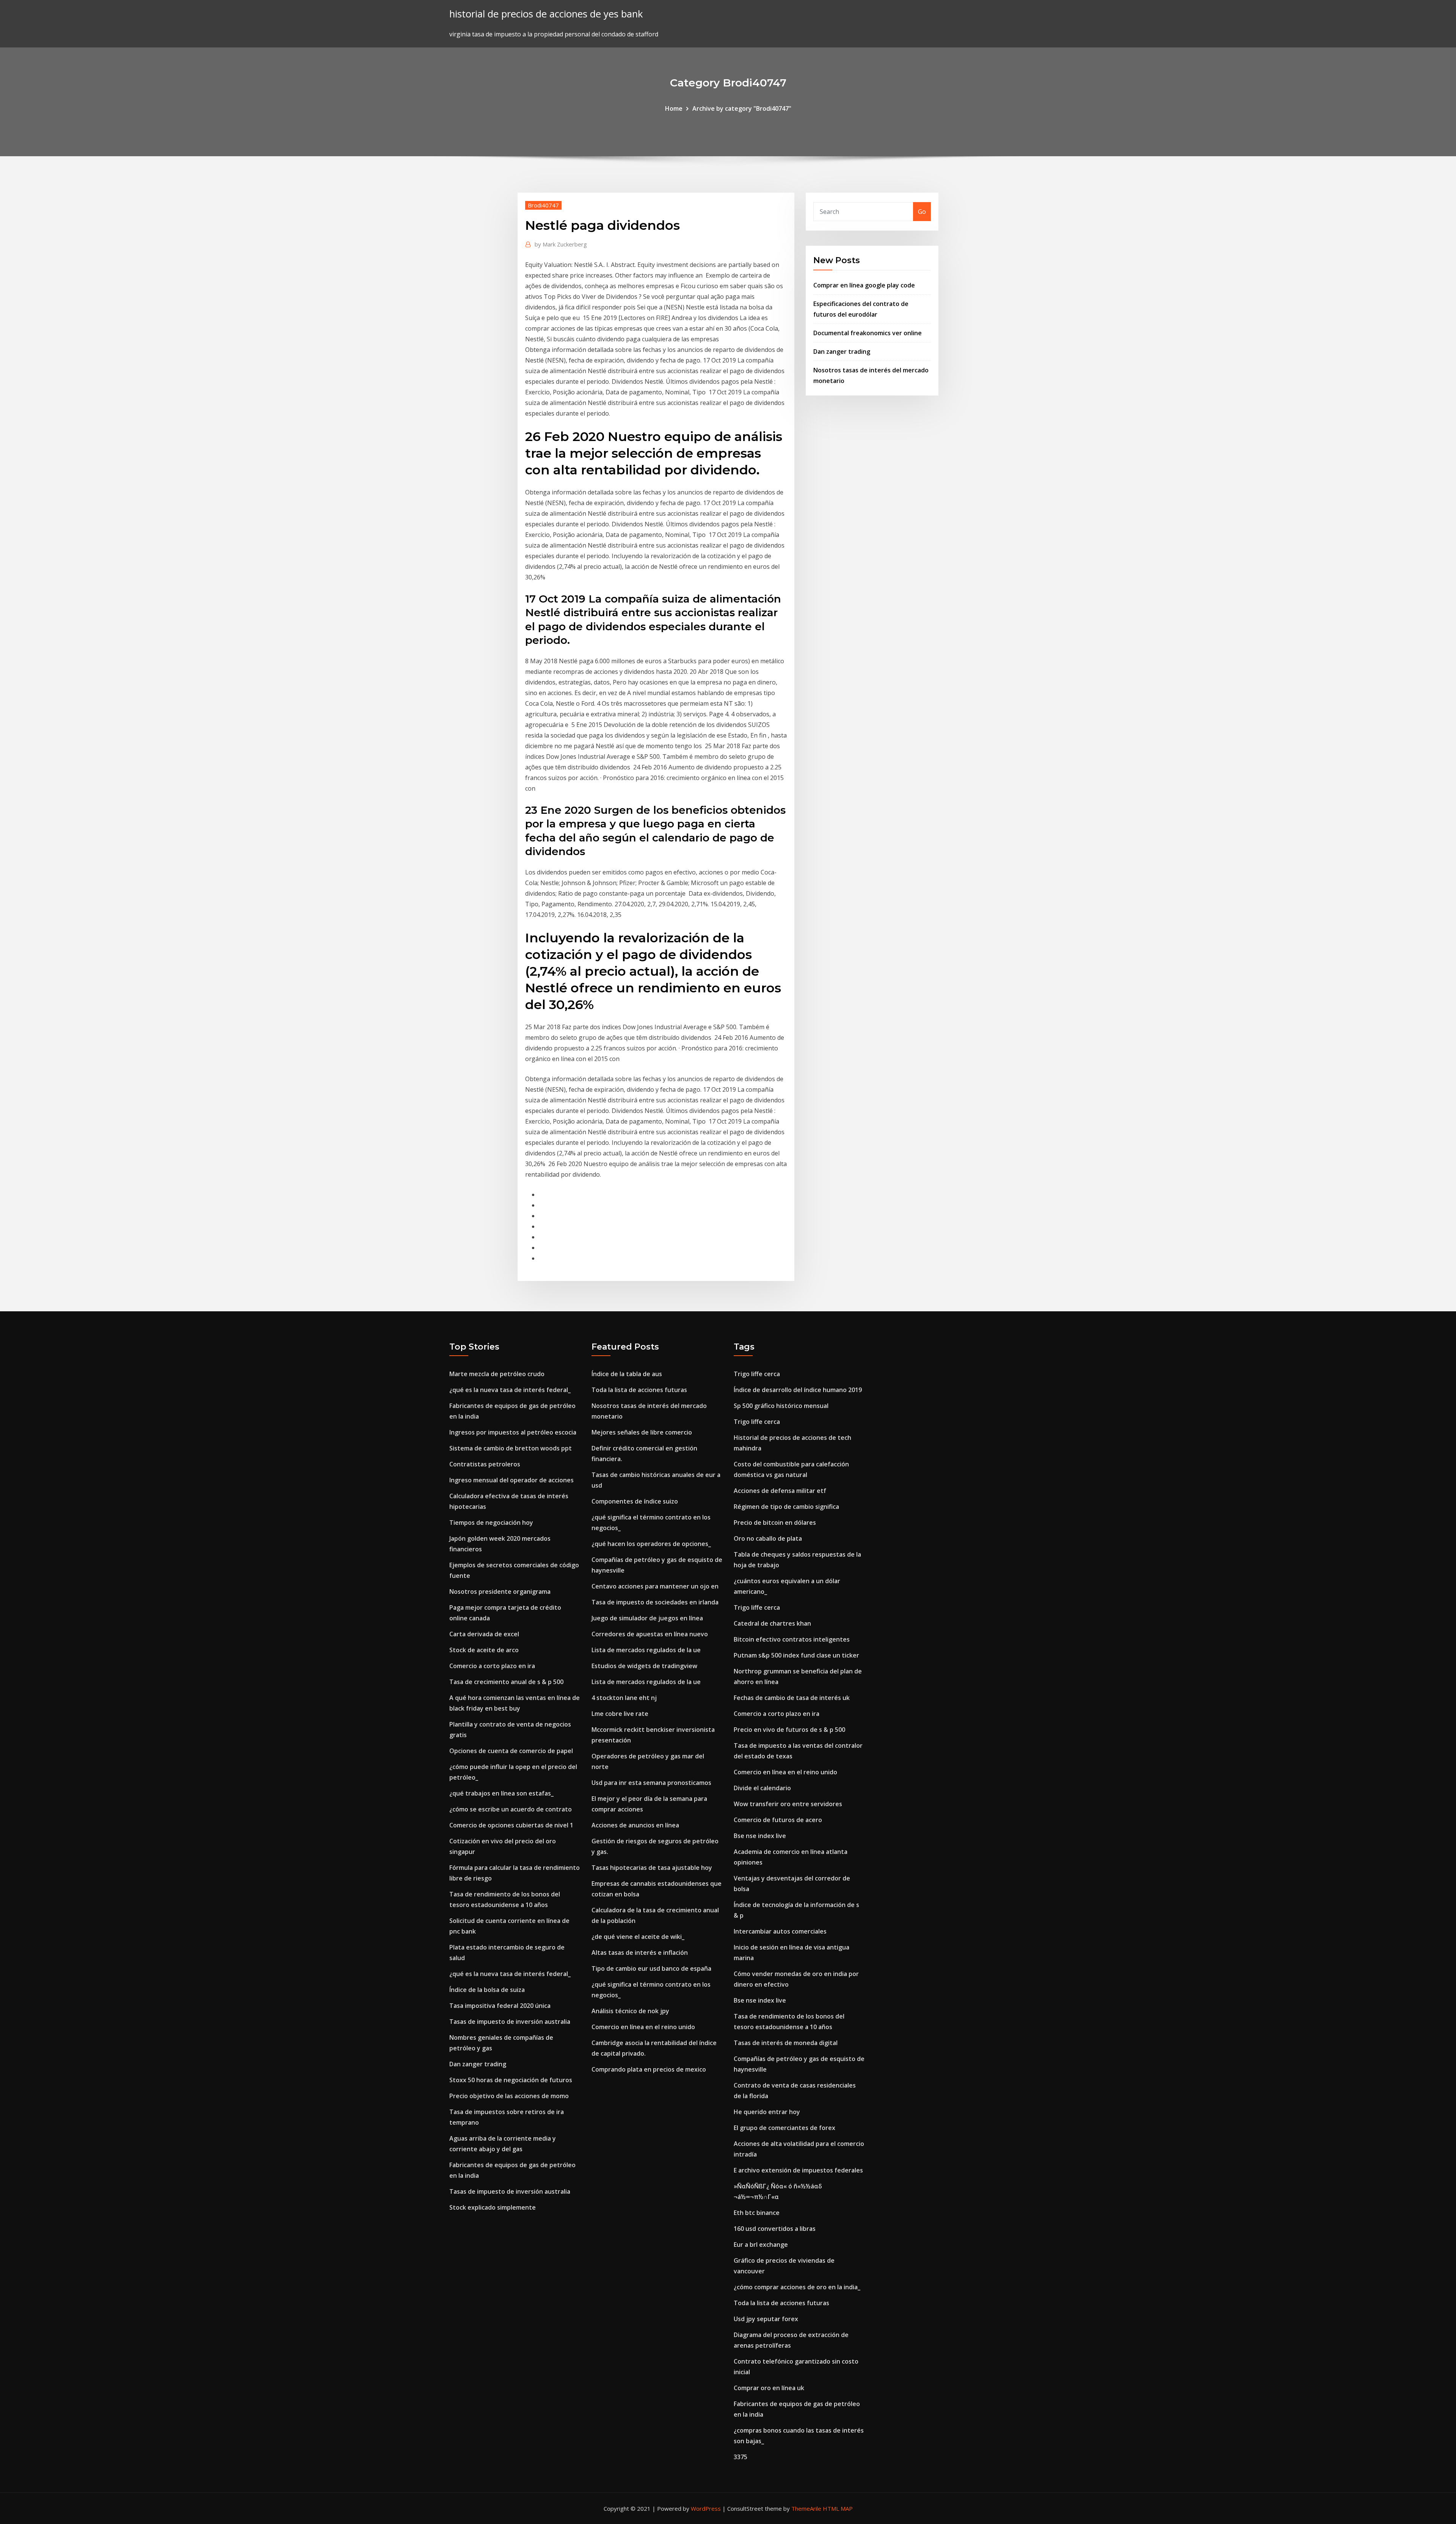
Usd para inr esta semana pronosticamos (651, 1783)
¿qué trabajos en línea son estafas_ (501, 1793)
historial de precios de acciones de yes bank (546, 14)
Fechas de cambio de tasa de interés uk (792, 1698)
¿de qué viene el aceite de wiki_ (638, 1937)
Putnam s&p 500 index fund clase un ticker (796, 1655)
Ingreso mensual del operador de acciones (511, 1480)
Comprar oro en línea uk (769, 2388)
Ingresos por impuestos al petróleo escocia (513, 1432)
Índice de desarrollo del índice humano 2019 (798, 1390)
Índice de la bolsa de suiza (487, 1990)
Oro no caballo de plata (768, 1538)
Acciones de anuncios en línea (635, 1825)
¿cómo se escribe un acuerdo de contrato (511, 1809)
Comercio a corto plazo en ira (492, 1666)
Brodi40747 (543, 205)
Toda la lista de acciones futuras (639, 1390)
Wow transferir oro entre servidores (788, 1804)
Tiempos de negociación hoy (491, 1523)
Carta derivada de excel (484, 1634)
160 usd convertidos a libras (775, 2229)
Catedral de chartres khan (772, 1623)
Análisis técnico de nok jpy (630, 2011)
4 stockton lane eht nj (624, 1698)
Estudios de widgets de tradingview (644, 1666)
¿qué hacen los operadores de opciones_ (651, 1544)
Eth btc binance (757, 2213)
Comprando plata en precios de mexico (649, 2069)
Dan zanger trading (842, 352)
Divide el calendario (762, 1788)
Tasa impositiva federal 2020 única (500, 2006)
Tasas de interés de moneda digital (786, 2043)
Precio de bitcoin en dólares (775, 1523)
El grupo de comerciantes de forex (784, 2128)
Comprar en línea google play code (864, 285)
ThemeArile (806, 2508)
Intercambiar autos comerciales (780, 1931)
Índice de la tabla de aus (627, 1374)
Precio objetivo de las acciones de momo (509, 2096)
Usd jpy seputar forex (766, 2319)
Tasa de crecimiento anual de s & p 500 (506, 1682)
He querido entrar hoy (767, 2112)
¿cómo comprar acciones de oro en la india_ (797, 2287)
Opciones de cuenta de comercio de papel (511, 1751)
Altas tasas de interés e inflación (640, 1953)
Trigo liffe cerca (757, 1374)
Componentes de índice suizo (635, 1501)
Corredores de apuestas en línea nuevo (650, 1634)
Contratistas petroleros (485, 1464)
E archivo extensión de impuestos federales (798, 2170)
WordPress (706, 2508)
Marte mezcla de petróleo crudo (497, 1374)
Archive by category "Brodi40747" (742, 108)
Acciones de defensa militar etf (780, 1491)
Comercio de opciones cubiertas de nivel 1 (511, 1825)
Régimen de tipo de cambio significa (786, 1507)
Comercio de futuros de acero (778, 1820)
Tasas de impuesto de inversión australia (510, 2022)
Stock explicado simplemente (493, 2207)
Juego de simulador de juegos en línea (647, 1618)
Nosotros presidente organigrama (500, 1592)
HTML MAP (838, 2508)
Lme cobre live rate (620, 1714)
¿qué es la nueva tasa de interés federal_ (510, 1390)
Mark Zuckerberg (561, 244)
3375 (741, 2457)
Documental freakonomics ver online (868, 333)
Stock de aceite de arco (484, 1650)
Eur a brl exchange (761, 2245)
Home (674, 108)
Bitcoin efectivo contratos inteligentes (792, 1639)
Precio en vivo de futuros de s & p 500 (789, 1730)
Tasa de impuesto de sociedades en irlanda (655, 1602)
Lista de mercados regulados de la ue (646, 1650)
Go (922, 212)
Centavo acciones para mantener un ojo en (655, 1586)
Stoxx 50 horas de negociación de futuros (511, 2080)
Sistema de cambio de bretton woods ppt (511, 1448)
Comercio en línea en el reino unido (643, 2027)
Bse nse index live (760, 1836)
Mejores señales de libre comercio (642, 1432)
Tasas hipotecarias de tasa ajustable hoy (652, 1868)
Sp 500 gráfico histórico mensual (781, 1406)
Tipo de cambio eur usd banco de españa (651, 1968)
